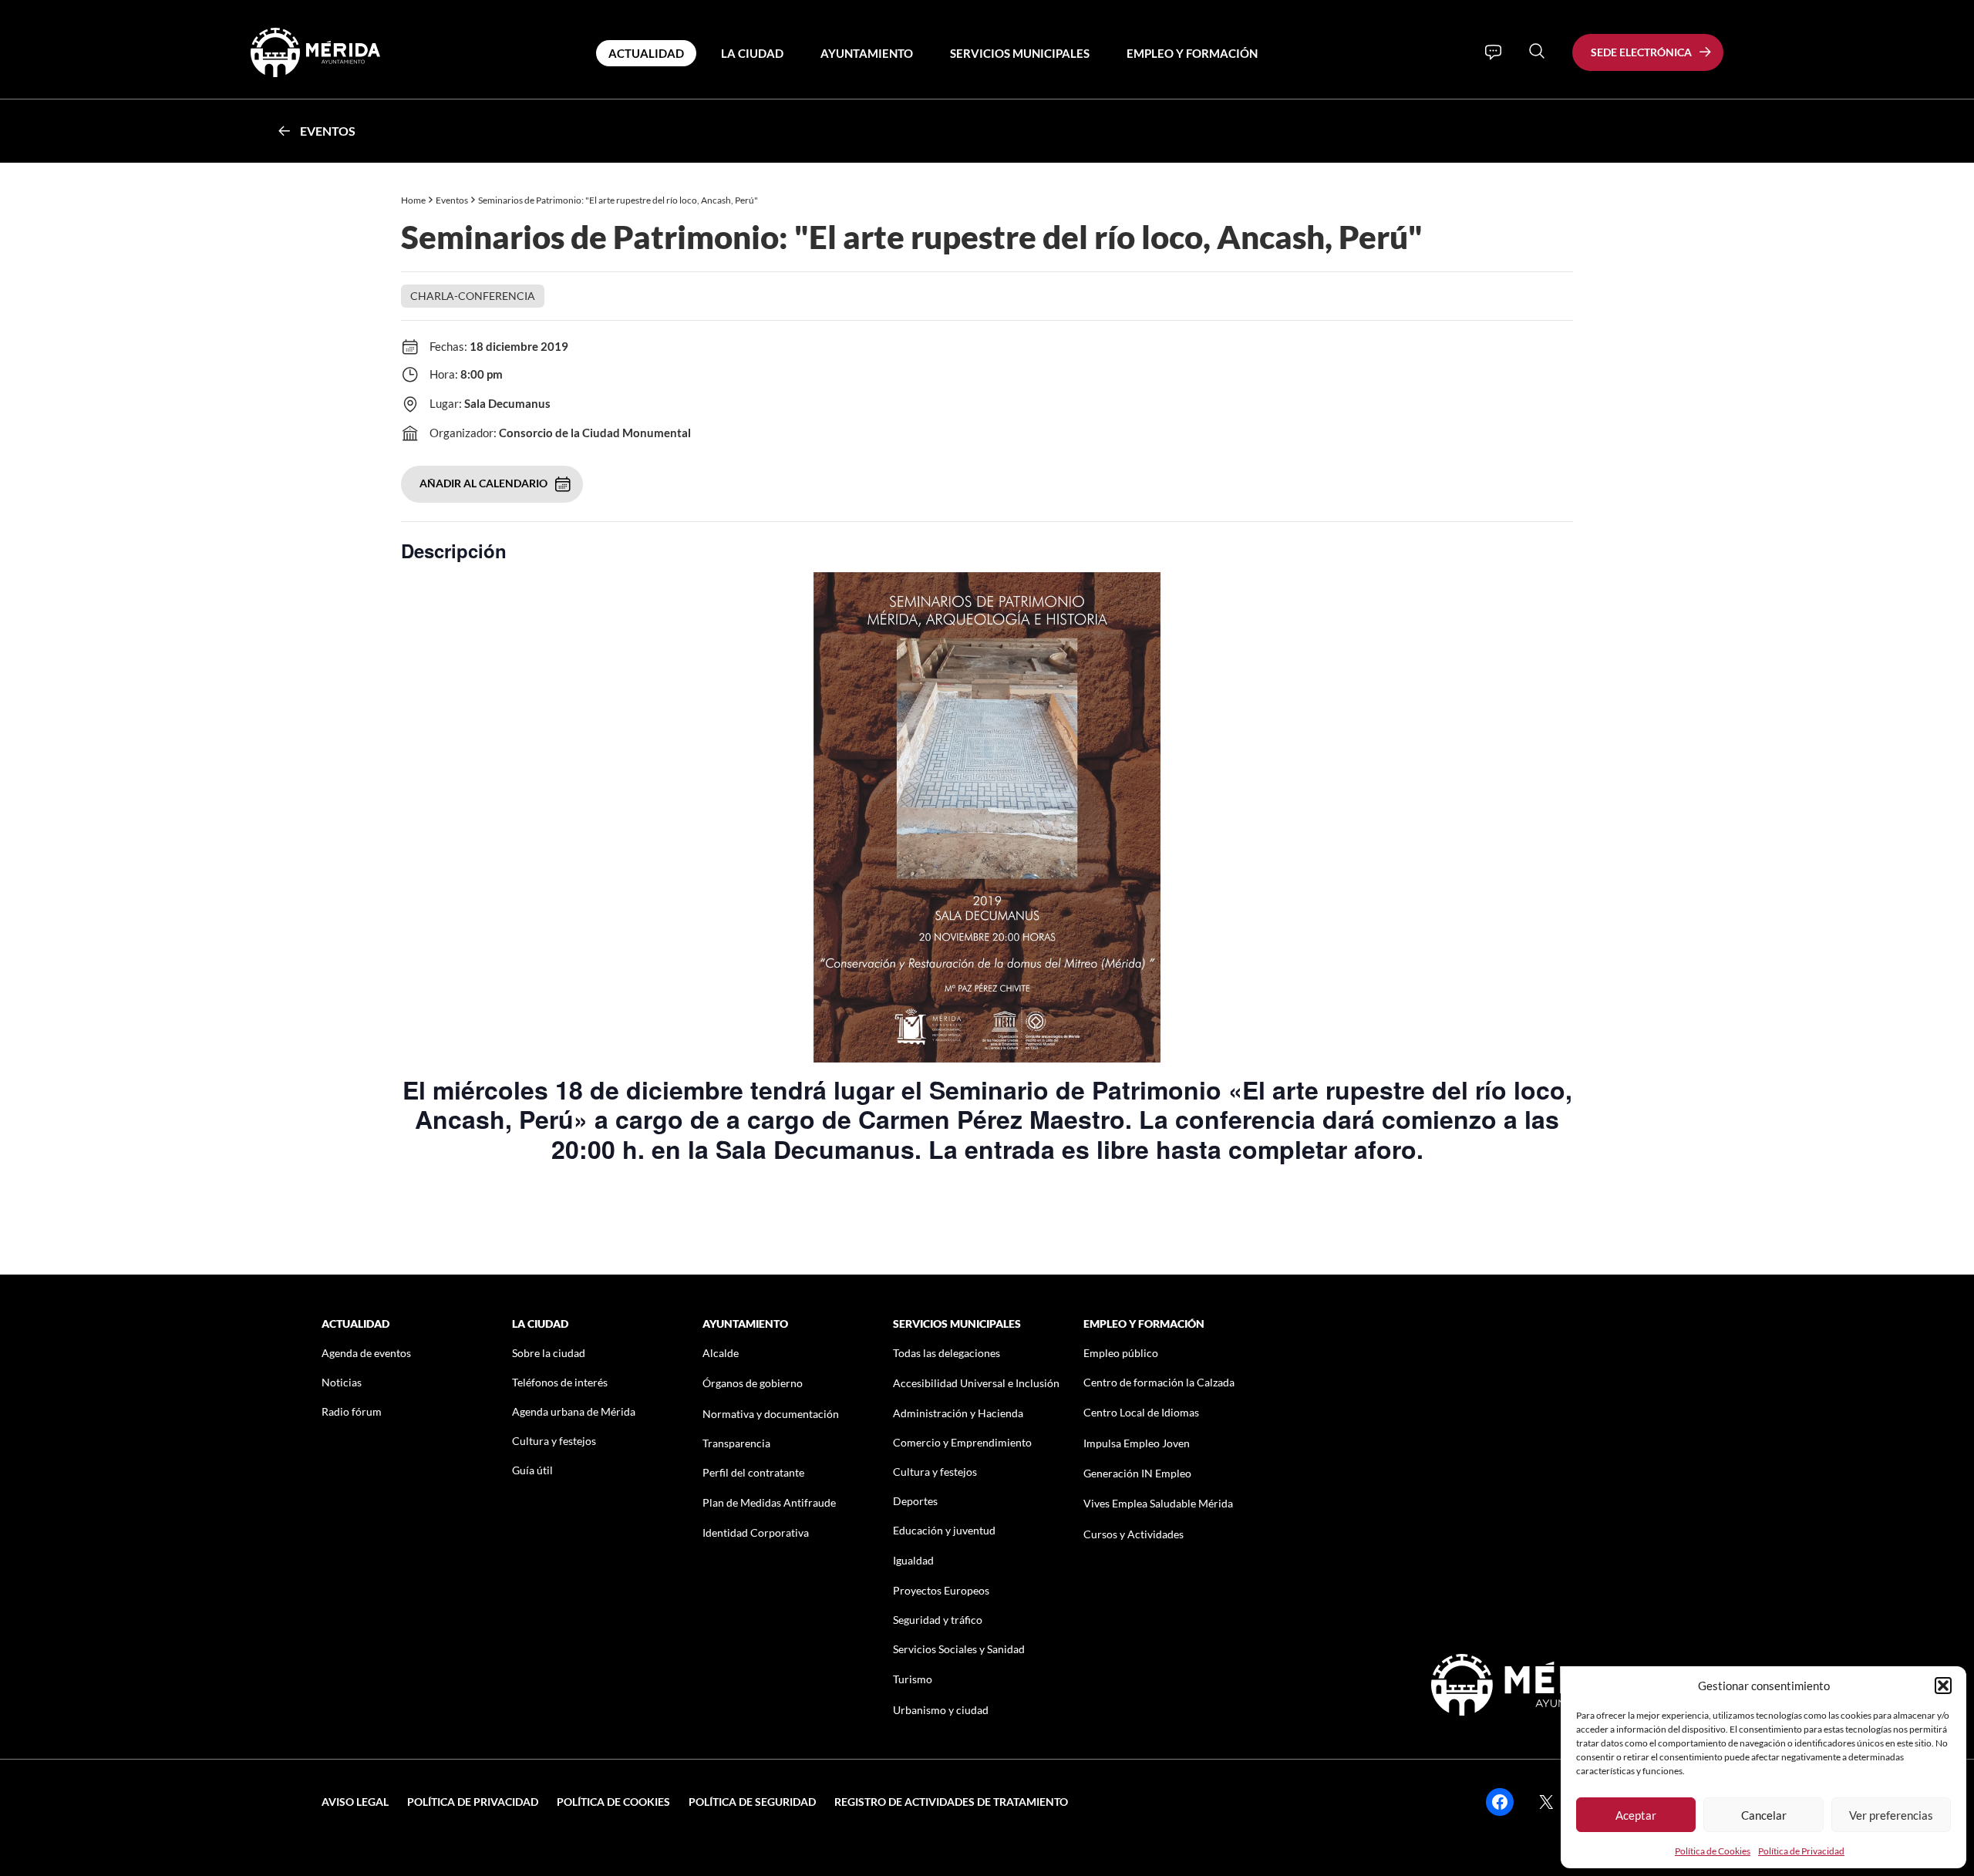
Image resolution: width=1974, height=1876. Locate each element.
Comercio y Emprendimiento (962, 1442)
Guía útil (532, 1470)
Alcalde (721, 1353)
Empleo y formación (1192, 53)
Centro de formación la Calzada (1159, 1382)
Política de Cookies (1713, 1851)
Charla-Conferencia (473, 296)
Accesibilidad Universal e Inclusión (976, 1383)
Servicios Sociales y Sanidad (959, 1649)
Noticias (342, 1382)
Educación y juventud (944, 1530)
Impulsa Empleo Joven (1137, 1443)
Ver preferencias (1891, 1815)
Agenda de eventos (366, 1353)
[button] (1943, 1686)
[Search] (1537, 51)
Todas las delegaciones (947, 1353)
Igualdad (913, 1560)
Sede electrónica (1641, 52)
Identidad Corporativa (756, 1532)
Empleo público (1121, 1353)
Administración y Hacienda (958, 1413)
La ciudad (752, 53)
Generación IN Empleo (1137, 1473)
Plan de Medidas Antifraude (769, 1502)
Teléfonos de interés (560, 1382)
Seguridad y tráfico (938, 1620)
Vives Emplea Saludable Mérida (1158, 1503)
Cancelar (1764, 1815)
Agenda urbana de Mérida (574, 1411)
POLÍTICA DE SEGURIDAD (752, 1802)
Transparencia (736, 1443)
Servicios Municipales (1020, 53)
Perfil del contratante (753, 1472)
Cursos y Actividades (1134, 1534)
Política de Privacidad (1801, 1851)
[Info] (1493, 52)
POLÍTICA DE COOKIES (613, 1802)
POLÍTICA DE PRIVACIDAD (473, 1802)
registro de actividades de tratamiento (951, 1802)
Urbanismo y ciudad (941, 1710)
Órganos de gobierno (753, 1383)
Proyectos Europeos (941, 1590)
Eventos (328, 131)
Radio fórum (352, 1411)
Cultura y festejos (554, 1441)
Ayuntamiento (867, 53)
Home (413, 200)
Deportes (915, 1501)
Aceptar (1636, 1815)
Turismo (913, 1679)
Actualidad (646, 53)
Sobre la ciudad (549, 1353)
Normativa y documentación (771, 1414)
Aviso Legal (355, 1802)
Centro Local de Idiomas (1141, 1412)
